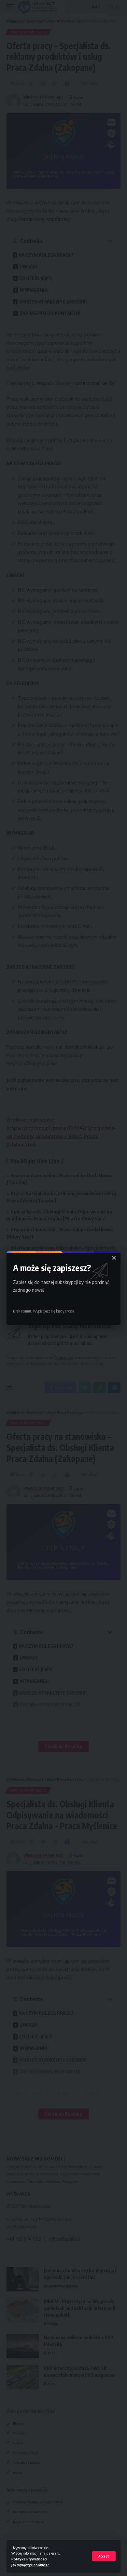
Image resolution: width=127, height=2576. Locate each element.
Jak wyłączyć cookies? (30, 2565)
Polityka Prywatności (29, 2559)
